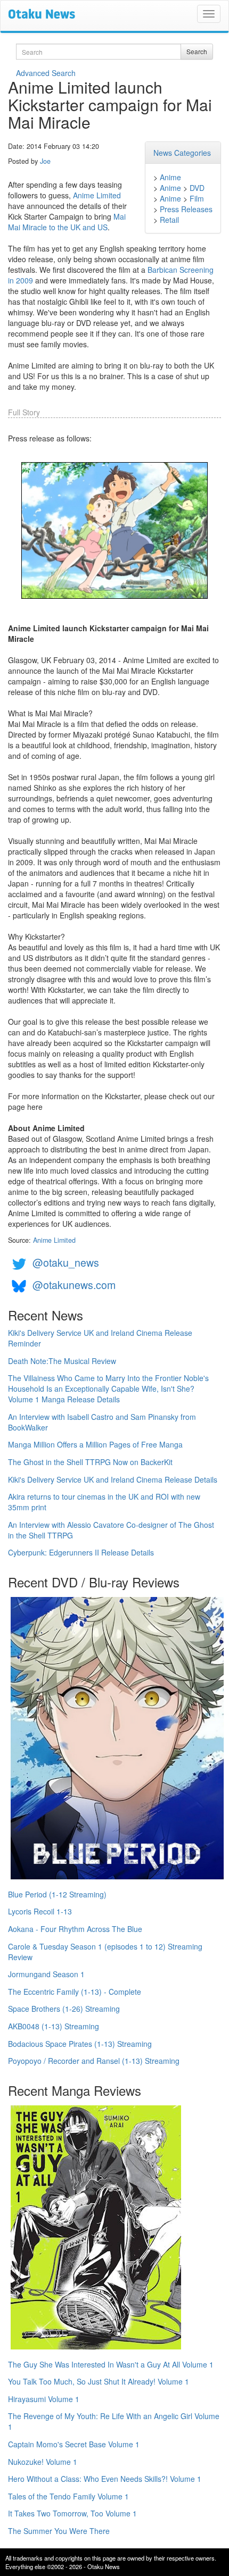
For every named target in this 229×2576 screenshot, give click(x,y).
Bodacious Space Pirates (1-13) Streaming (80, 2044)
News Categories (182, 153)
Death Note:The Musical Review (62, 1361)
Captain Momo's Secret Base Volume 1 (74, 2444)
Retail (169, 220)
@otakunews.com (74, 1285)
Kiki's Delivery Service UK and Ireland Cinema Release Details (113, 1479)
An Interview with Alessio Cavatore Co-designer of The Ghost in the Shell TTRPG (111, 1530)
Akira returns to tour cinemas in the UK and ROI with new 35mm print (104, 1502)
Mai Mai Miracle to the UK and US (67, 222)
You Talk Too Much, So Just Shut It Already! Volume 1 (99, 2381)
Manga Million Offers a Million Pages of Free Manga (95, 1444)
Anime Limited (97, 195)
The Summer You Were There (59, 2531)
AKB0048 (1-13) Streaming (54, 2026)
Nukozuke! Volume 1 (43, 2462)
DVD (197, 188)
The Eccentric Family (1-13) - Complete (75, 1992)
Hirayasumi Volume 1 (44, 2399)
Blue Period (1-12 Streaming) (57, 1894)
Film (197, 198)
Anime (170, 177)
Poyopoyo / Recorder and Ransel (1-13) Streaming (94, 2061)
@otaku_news (66, 1262)
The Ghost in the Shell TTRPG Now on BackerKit (90, 1462)
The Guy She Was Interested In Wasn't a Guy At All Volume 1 (111, 2364)
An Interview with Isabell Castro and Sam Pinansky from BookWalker (102, 1422)
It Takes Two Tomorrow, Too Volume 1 (72, 2513)
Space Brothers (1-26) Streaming (64, 2009)
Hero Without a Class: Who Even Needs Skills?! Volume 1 (105, 2479)
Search (197, 51)
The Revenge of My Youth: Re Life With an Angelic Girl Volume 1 (114, 2421)
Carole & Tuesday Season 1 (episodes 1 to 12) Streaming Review (105, 1952)
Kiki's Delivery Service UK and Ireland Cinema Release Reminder (100, 1338)
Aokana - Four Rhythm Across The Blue (75, 1929)
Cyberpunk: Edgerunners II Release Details (81, 1552)
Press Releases (186, 209)
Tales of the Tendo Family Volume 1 (68, 2496)
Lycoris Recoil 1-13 (40, 1911)
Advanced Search (46, 73)
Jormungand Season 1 (46, 1974)
